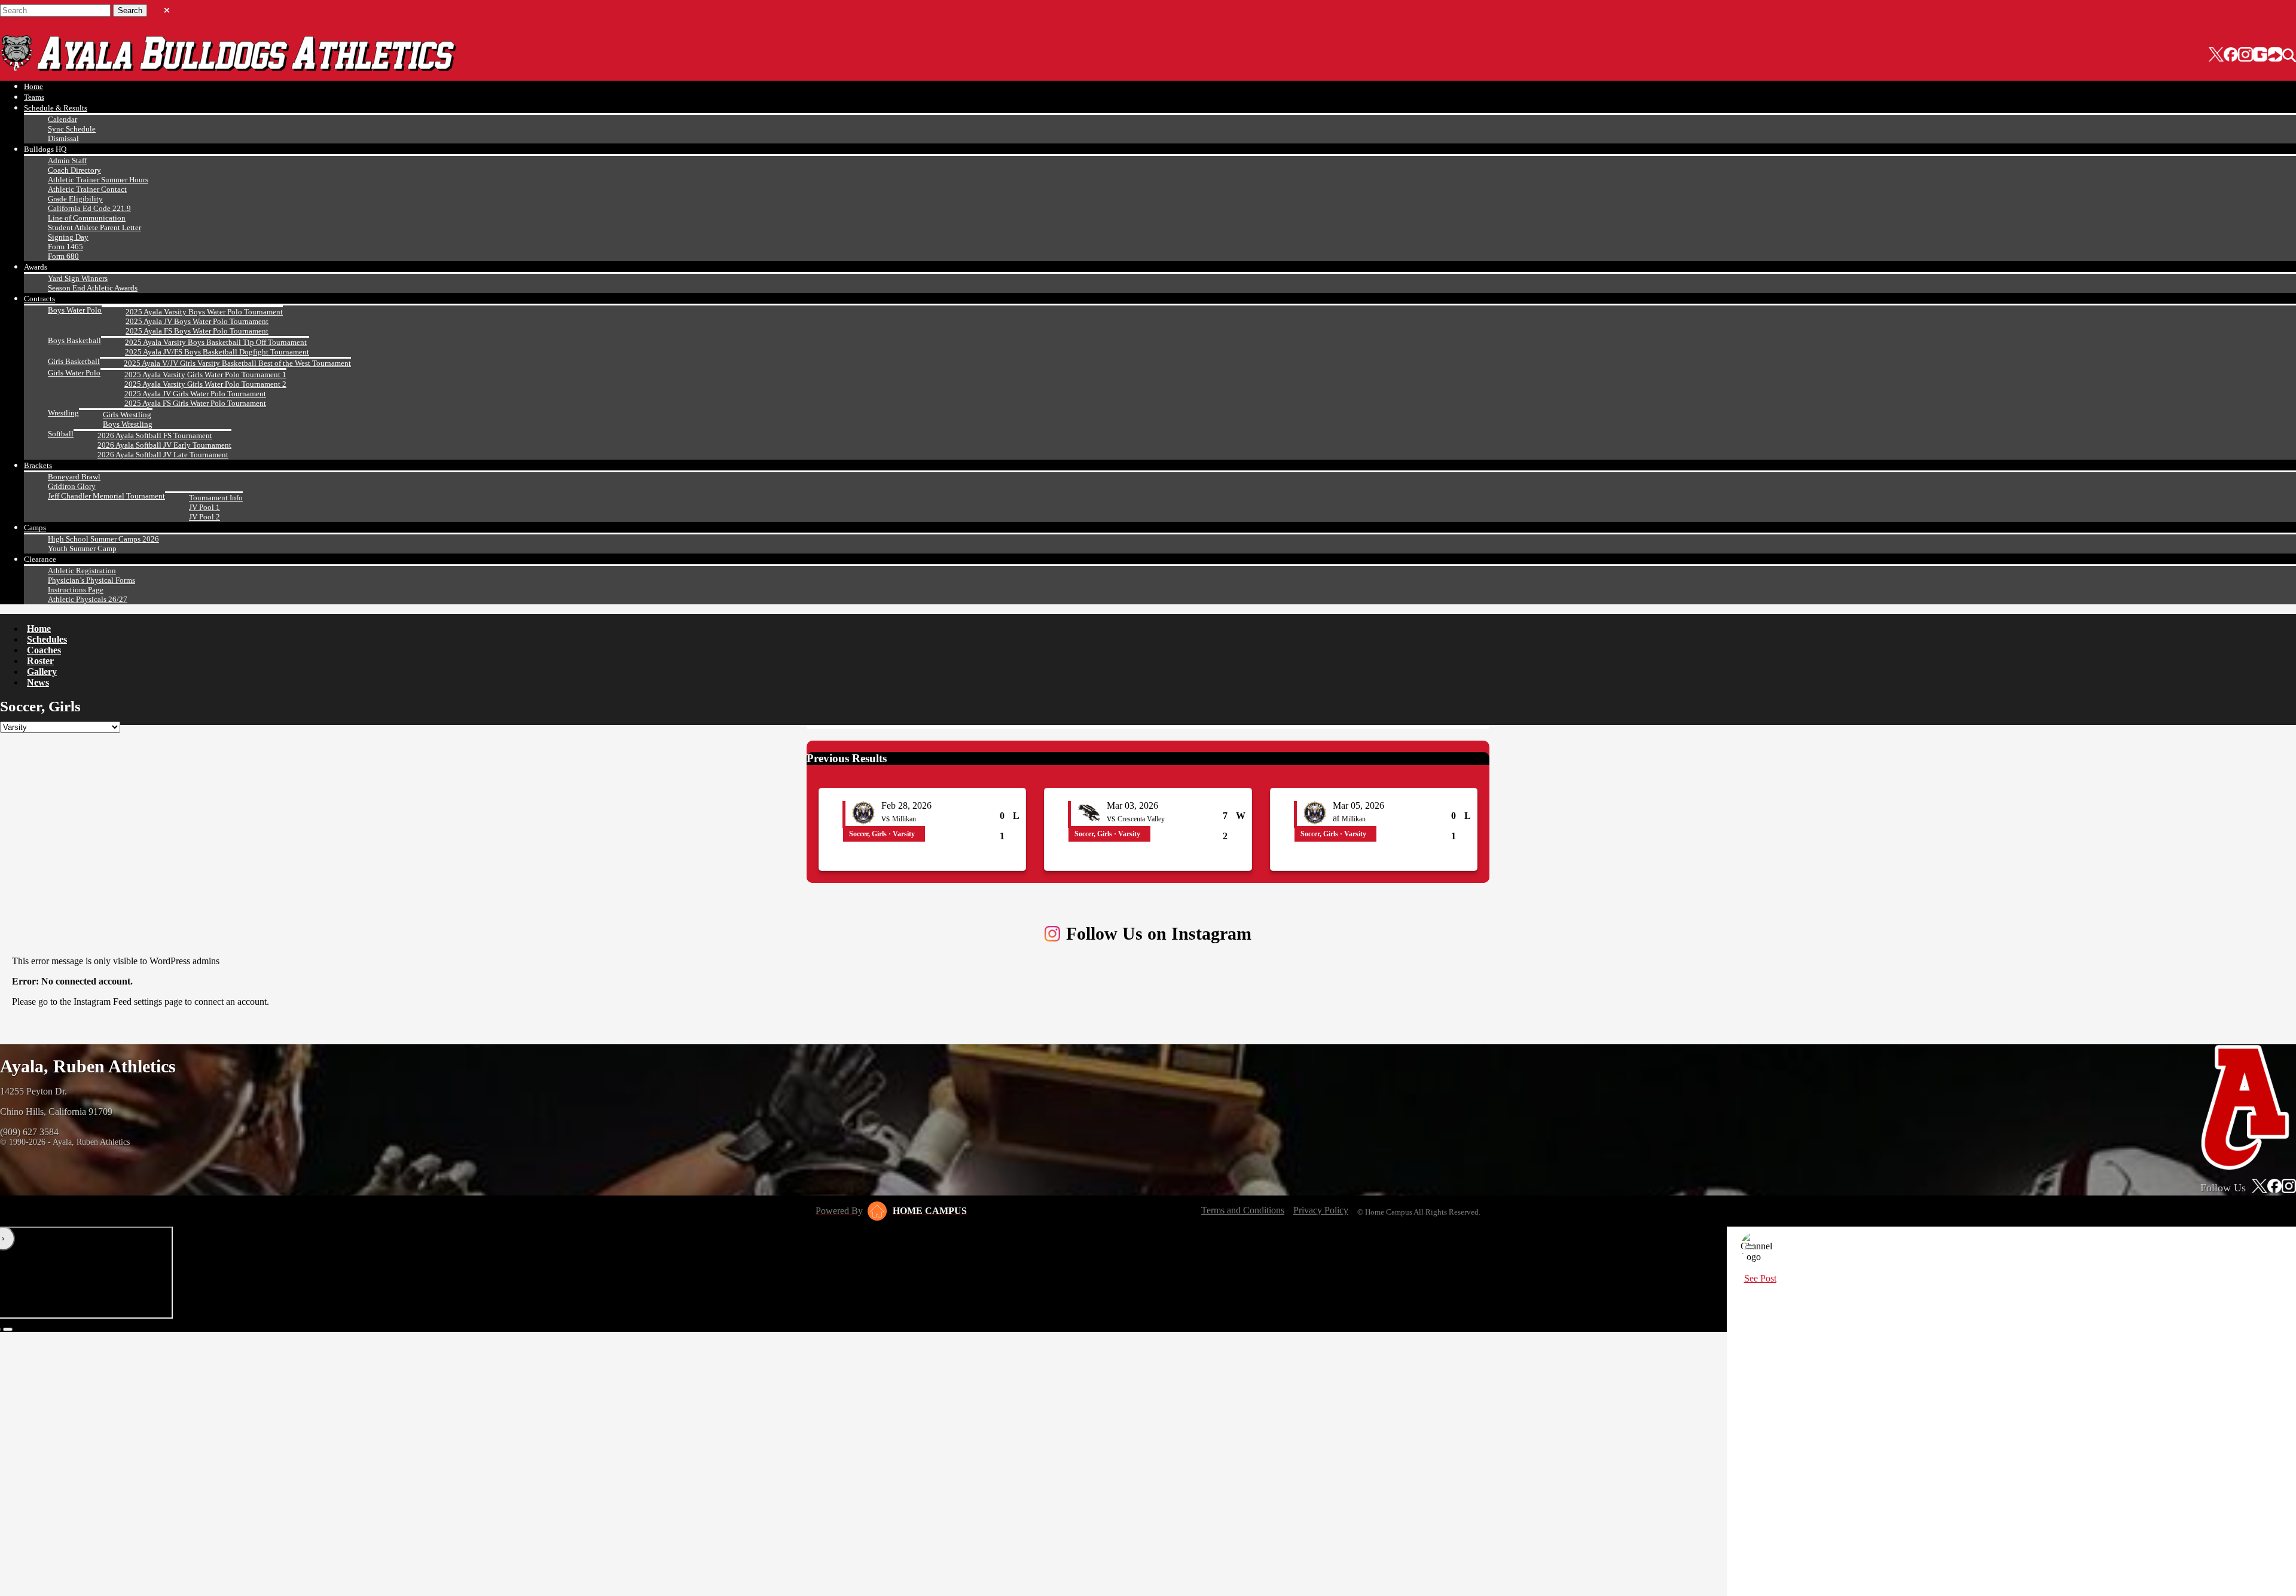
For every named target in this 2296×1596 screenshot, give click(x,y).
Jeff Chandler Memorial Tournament (106, 496)
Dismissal (63, 138)
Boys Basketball (74, 340)
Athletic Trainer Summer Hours (98, 180)
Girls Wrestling (127, 415)
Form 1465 (65, 247)
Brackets (38, 465)
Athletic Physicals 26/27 (88, 599)
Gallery (42, 672)
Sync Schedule (72, 129)
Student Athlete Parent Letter (94, 227)
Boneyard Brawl (74, 477)
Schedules (47, 639)
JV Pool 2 (204, 517)
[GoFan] (2268, 56)
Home (33, 86)
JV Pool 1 (204, 507)
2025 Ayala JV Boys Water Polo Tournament (197, 321)
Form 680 (63, 256)
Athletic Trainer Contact (87, 189)
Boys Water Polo (75, 310)
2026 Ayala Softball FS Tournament (155, 435)
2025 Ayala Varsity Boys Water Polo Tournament (204, 312)
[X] (2216, 56)
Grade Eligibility (75, 199)
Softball (61, 434)
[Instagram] (2245, 56)
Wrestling (63, 413)
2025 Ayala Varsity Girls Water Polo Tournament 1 (205, 374)
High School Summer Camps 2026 (103, 539)
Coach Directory (74, 170)
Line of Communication (87, 218)
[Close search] (167, 8)
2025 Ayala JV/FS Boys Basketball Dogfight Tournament (217, 352)
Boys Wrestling (128, 424)
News (38, 682)
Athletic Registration (82, 571)
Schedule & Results (56, 108)
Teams (34, 97)
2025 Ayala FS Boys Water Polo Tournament (197, 331)
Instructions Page (76, 590)
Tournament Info (216, 498)
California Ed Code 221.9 (89, 208)
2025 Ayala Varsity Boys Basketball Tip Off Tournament (216, 342)
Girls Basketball (74, 361)
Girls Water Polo (74, 373)
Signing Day (68, 237)
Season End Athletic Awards (93, 288)
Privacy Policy (1321, 1210)
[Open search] (2289, 56)
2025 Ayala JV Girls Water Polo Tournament (195, 394)
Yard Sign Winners (78, 278)
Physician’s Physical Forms (91, 580)
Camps (35, 528)
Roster (40, 661)
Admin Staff (67, 160)
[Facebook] (2231, 56)
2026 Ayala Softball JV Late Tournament (163, 455)
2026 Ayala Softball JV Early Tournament (164, 445)
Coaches (44, 650)
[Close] (1750, 1247)
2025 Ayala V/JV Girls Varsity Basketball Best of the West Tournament (237, 363)
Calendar (62, 119)
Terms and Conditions (1243, 1210)
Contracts (39, 299)
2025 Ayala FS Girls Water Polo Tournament (195, 403)
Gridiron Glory (72, 486)
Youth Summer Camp (82, 548)
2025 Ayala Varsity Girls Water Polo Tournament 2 (205, 384)
